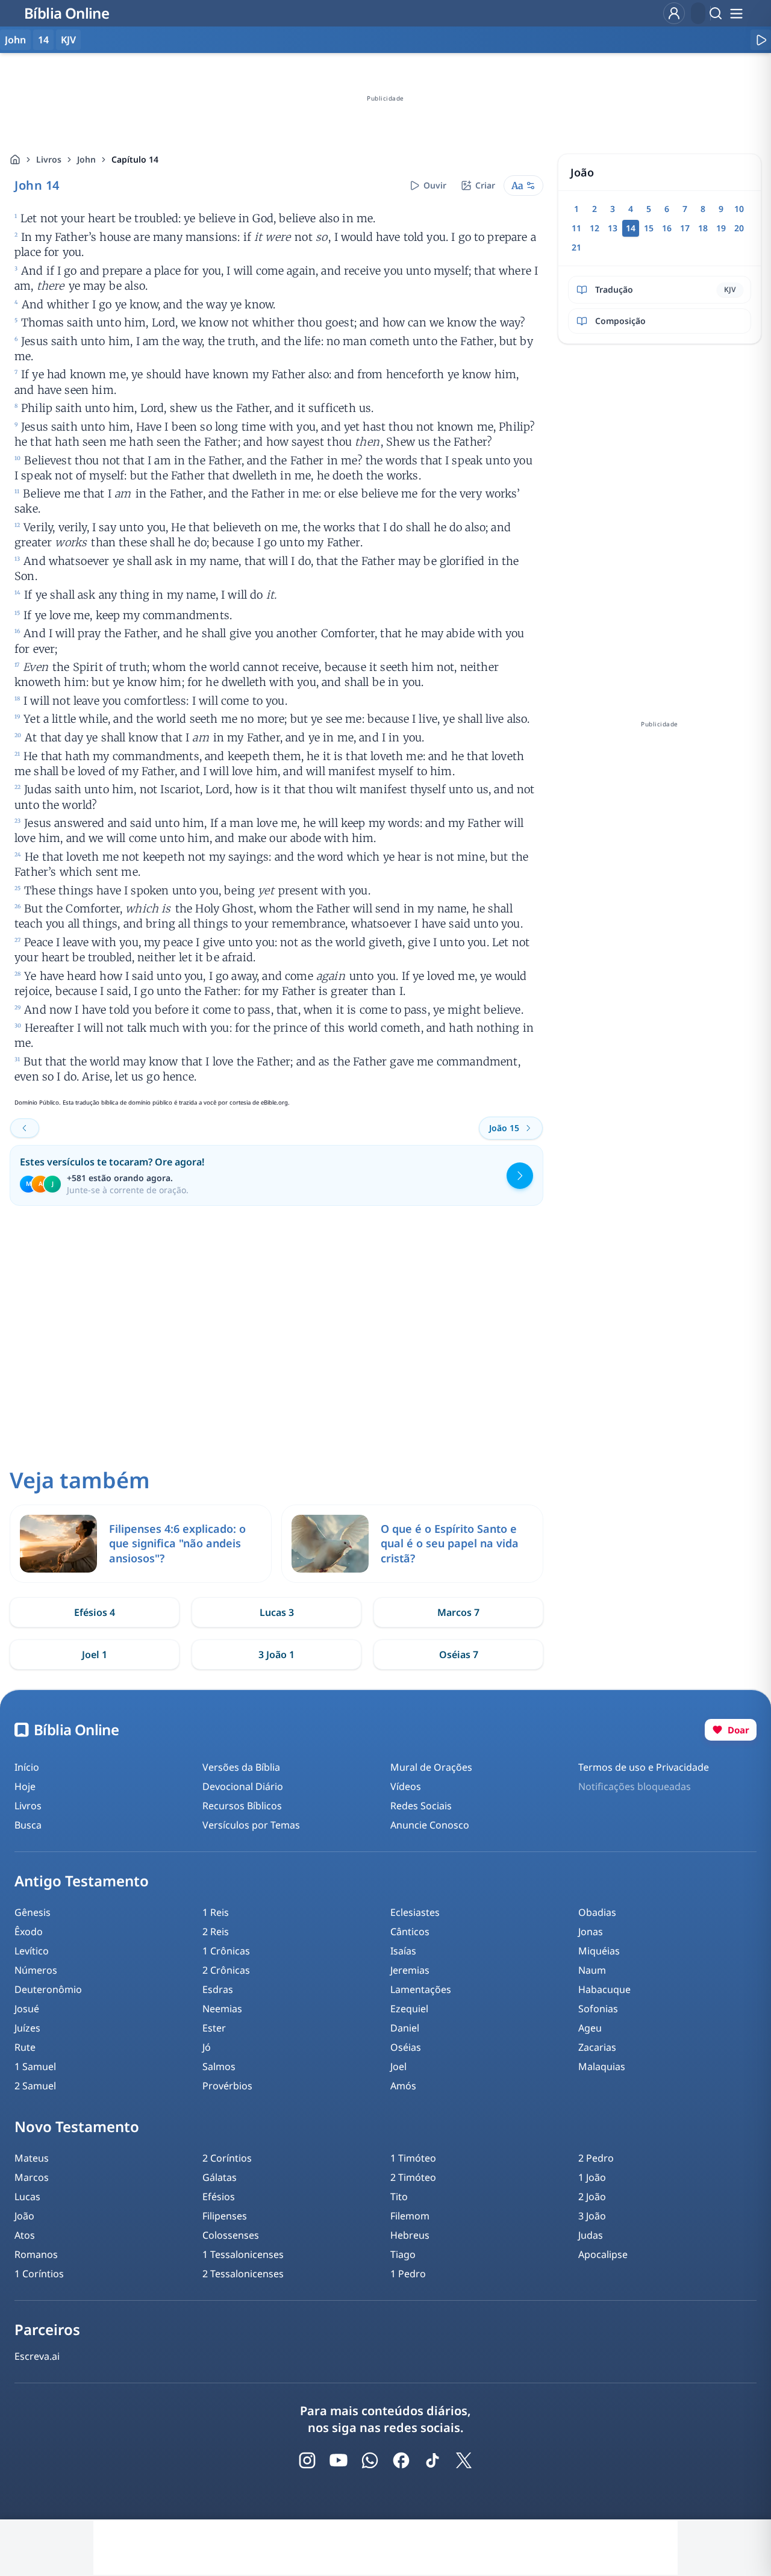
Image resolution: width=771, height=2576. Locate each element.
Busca (28, 1825)
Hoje (25, 1786)
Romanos (36, 2254)
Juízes (27, 2028)
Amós (403, 2086)
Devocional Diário (243, 1786)
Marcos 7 (458, 1612)
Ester (214, 2028)
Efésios (219, 2197)
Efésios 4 (95, 1612)
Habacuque (604, 1989)
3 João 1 (276, 1654)
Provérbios (227, 2086)
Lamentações (421, 1989)
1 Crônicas (226, 1951)
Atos (25, 2235)
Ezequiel (409, 2009)
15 (649, 228)
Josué (27, 2009)
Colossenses (231, 2235)
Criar (485, 185)
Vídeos (406, 1786)
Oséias (406, 2047)
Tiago (403, 2254)
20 (739, 228)
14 (43, 40)
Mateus (32, 2158)
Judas (591, 2235)
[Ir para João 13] (25, 1128)
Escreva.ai (37, 2356)
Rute (25, 2047)
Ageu (590, 2028)
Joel (398, 2066)
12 (595, 228)
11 (576, 228)
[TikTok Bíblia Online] (432, 2460)
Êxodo (29, 1932)
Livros (49, 159)
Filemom (410, 2216)
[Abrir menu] (736, 13)
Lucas (27, 2197)
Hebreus (410, 2235)
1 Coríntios (39, 2274)
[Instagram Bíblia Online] (307, 2460)
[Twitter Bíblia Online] (464, 2460)
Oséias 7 (459, 1654)
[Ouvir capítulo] (761, 40)
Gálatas (220, 2177)
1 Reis (216, 1912)
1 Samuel (35, 2066)
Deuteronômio (48, 1989)
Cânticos (410, 1932)
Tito (399, 2197)
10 (739, 209)
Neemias (222, 2009)
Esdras (218, 1989)
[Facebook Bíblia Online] (401, 2460)
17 (685, 228)
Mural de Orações (431, 1767)
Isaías (403, 1951)
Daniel (405, 2028)
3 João (592, 2216)
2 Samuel (35, 2086)
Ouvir (435, 185)
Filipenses (225, 2216)
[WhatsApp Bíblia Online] (370, 2460)
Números (36, 1970)
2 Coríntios (227, 2158)
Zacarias (597, 2047)
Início (27, 1767)
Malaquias (602, 2066)
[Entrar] (674, 13)
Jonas (591, 1932)
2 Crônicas (226, 1970)
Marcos (32, 2177)
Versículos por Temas (251, 1825)
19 (721, 228)
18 (703, 228)
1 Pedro (408, 2274)
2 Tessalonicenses (243, 2274)
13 (613, 228)
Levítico (32, 1951)
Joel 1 (95, 1654)
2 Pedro (596, 2158)
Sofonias (598, 2009)
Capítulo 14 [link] (135, 159)
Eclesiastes (415, 1912)
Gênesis (33, 1912)
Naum (592, 1970)
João (24, 2216)
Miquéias (599, 1951)
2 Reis (216, 1932)
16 (667, 228)
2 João (592, 2197)
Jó (207, 2047)
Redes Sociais (421, 1806)
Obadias (597, 1912)
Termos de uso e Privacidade (644, 1767)
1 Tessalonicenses (243, 2254)
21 (576, 247)
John (86, 159)
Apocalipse (603, 2254)
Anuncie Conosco (430, 1825)
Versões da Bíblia (241, 1767)
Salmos (219, 2066)
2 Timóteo (413, 2177)
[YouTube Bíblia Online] (339, 2460)
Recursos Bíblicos (242, 1806)
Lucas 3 (277, 1612)
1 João (592, 2177)
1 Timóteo (413, 2158)
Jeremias (410, 1970)
